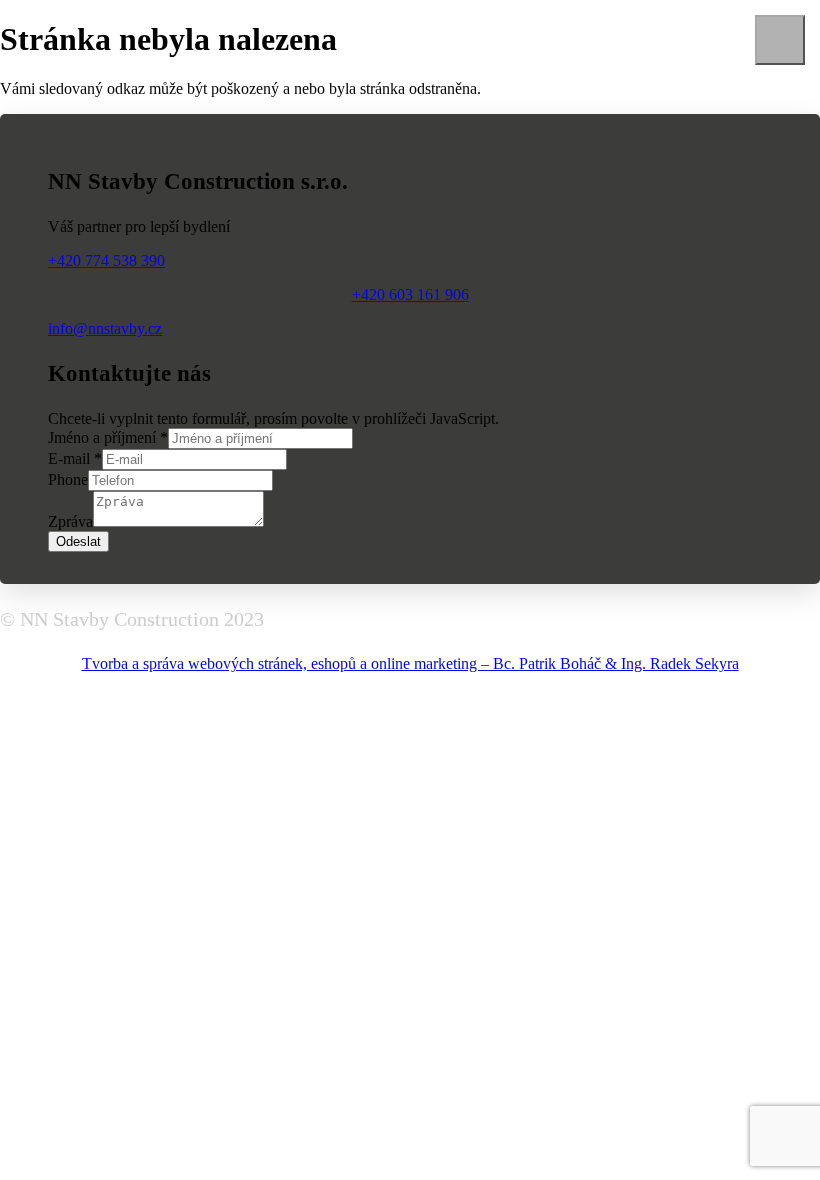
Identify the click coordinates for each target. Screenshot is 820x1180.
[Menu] (780, 40)
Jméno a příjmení (108, 437)
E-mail (75, 458)
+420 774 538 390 (106, 260)
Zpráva (70, 521)
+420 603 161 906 (410, 294)
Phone (68, 479)
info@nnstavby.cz (105, 328)
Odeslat (78, 541)
